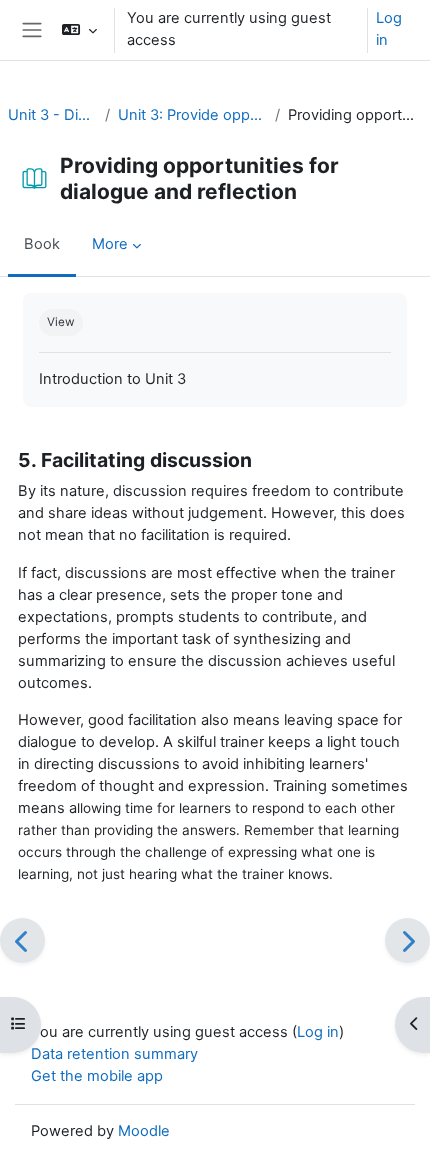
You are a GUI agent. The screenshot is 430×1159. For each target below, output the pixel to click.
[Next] (407, 940)
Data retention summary (114, 1054)
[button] (78, 30)
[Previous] (22, 940)
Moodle (144, 1131)
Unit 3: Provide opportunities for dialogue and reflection (192, 115)
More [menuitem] (110, 244)
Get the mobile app (97, 1076)
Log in (389, 29)
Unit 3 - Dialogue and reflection (52, 115)
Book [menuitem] (42, 244)
